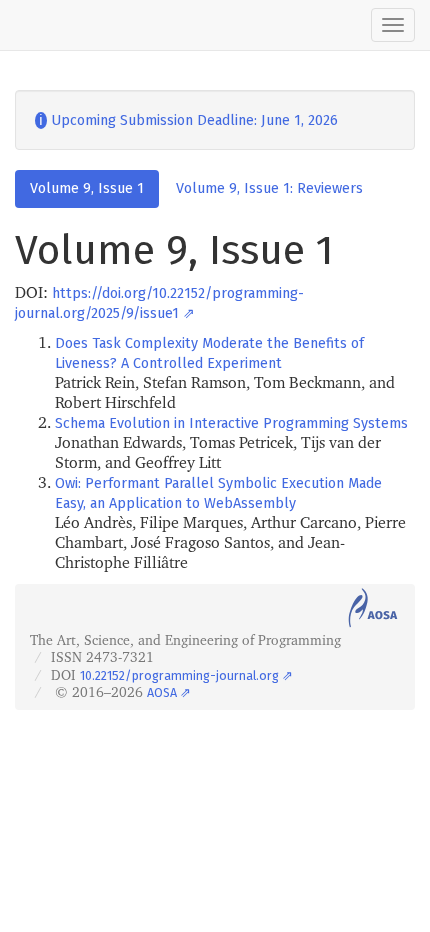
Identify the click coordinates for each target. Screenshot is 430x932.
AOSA (162, 692)
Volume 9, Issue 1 (87, 188)
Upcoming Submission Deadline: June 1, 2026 (186, 120)
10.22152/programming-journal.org (179, 675)
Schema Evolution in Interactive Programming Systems (231, 423)
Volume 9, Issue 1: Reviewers (269, 188)
